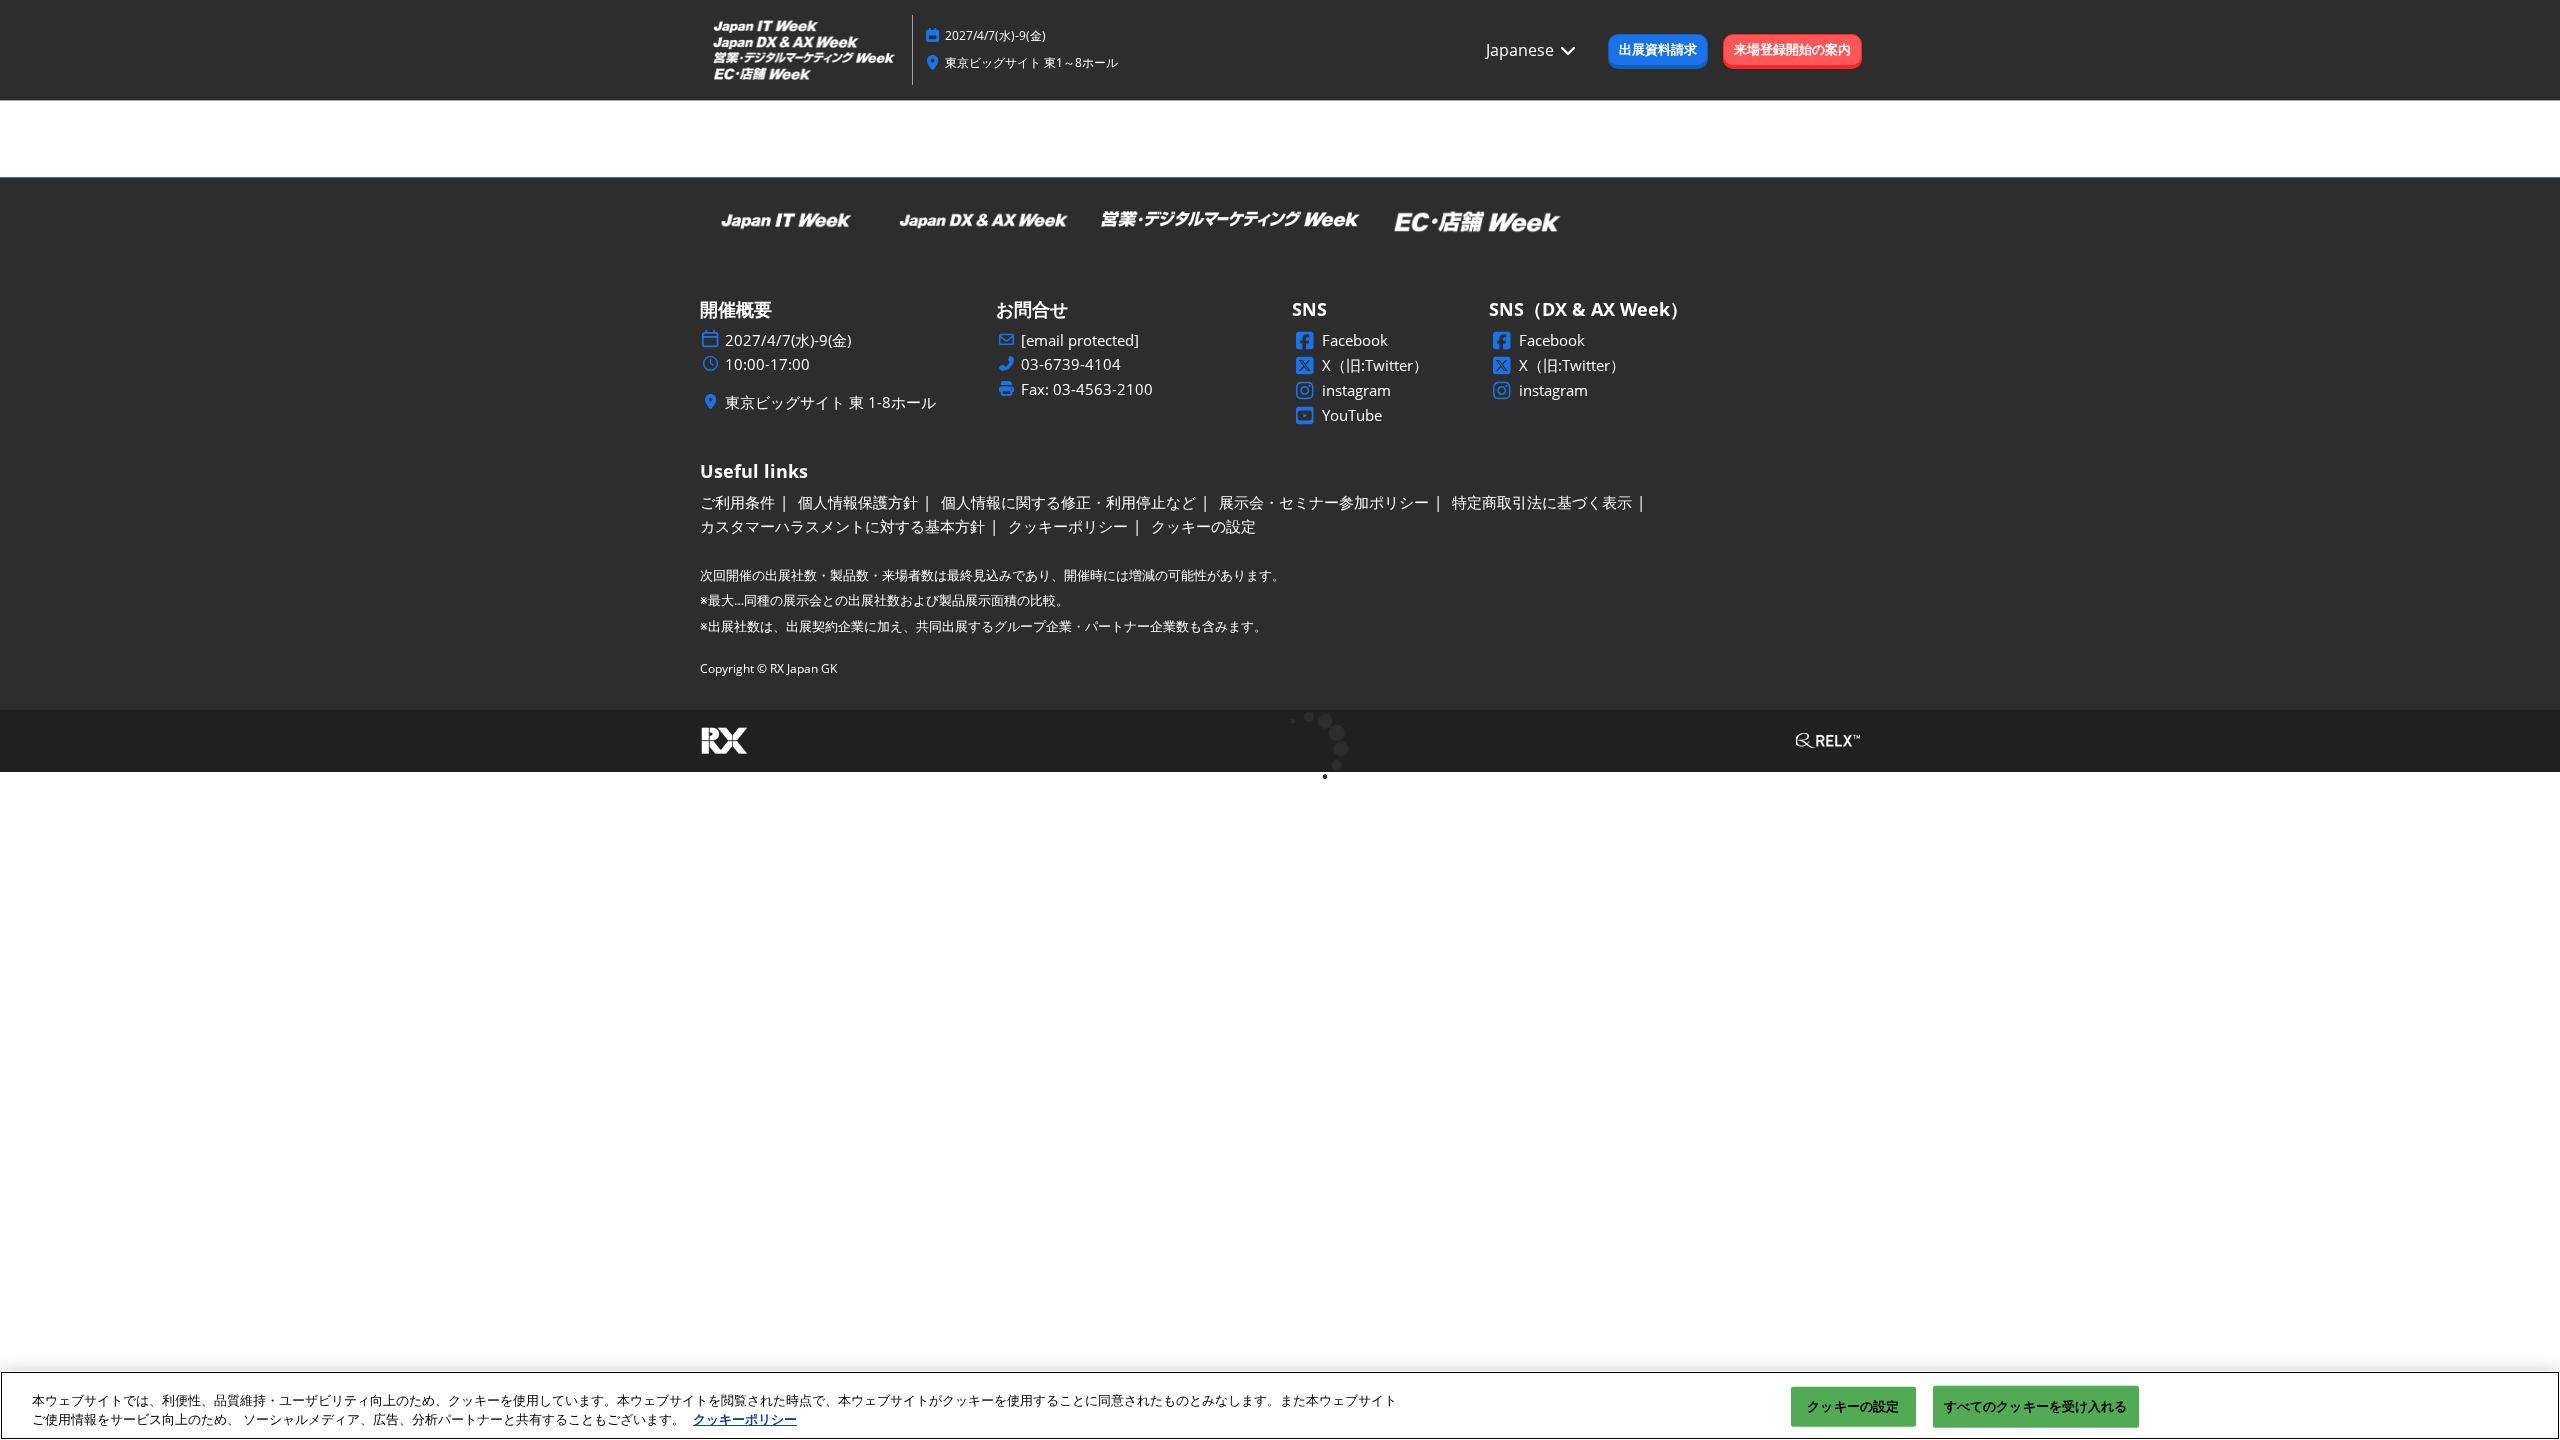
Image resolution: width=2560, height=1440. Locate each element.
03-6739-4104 (1071, 364)
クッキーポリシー (745, 1419)
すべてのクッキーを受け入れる (2036, 1406)
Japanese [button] (1522, 50)
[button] (1658, 50)
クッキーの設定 (1853, 1406)
